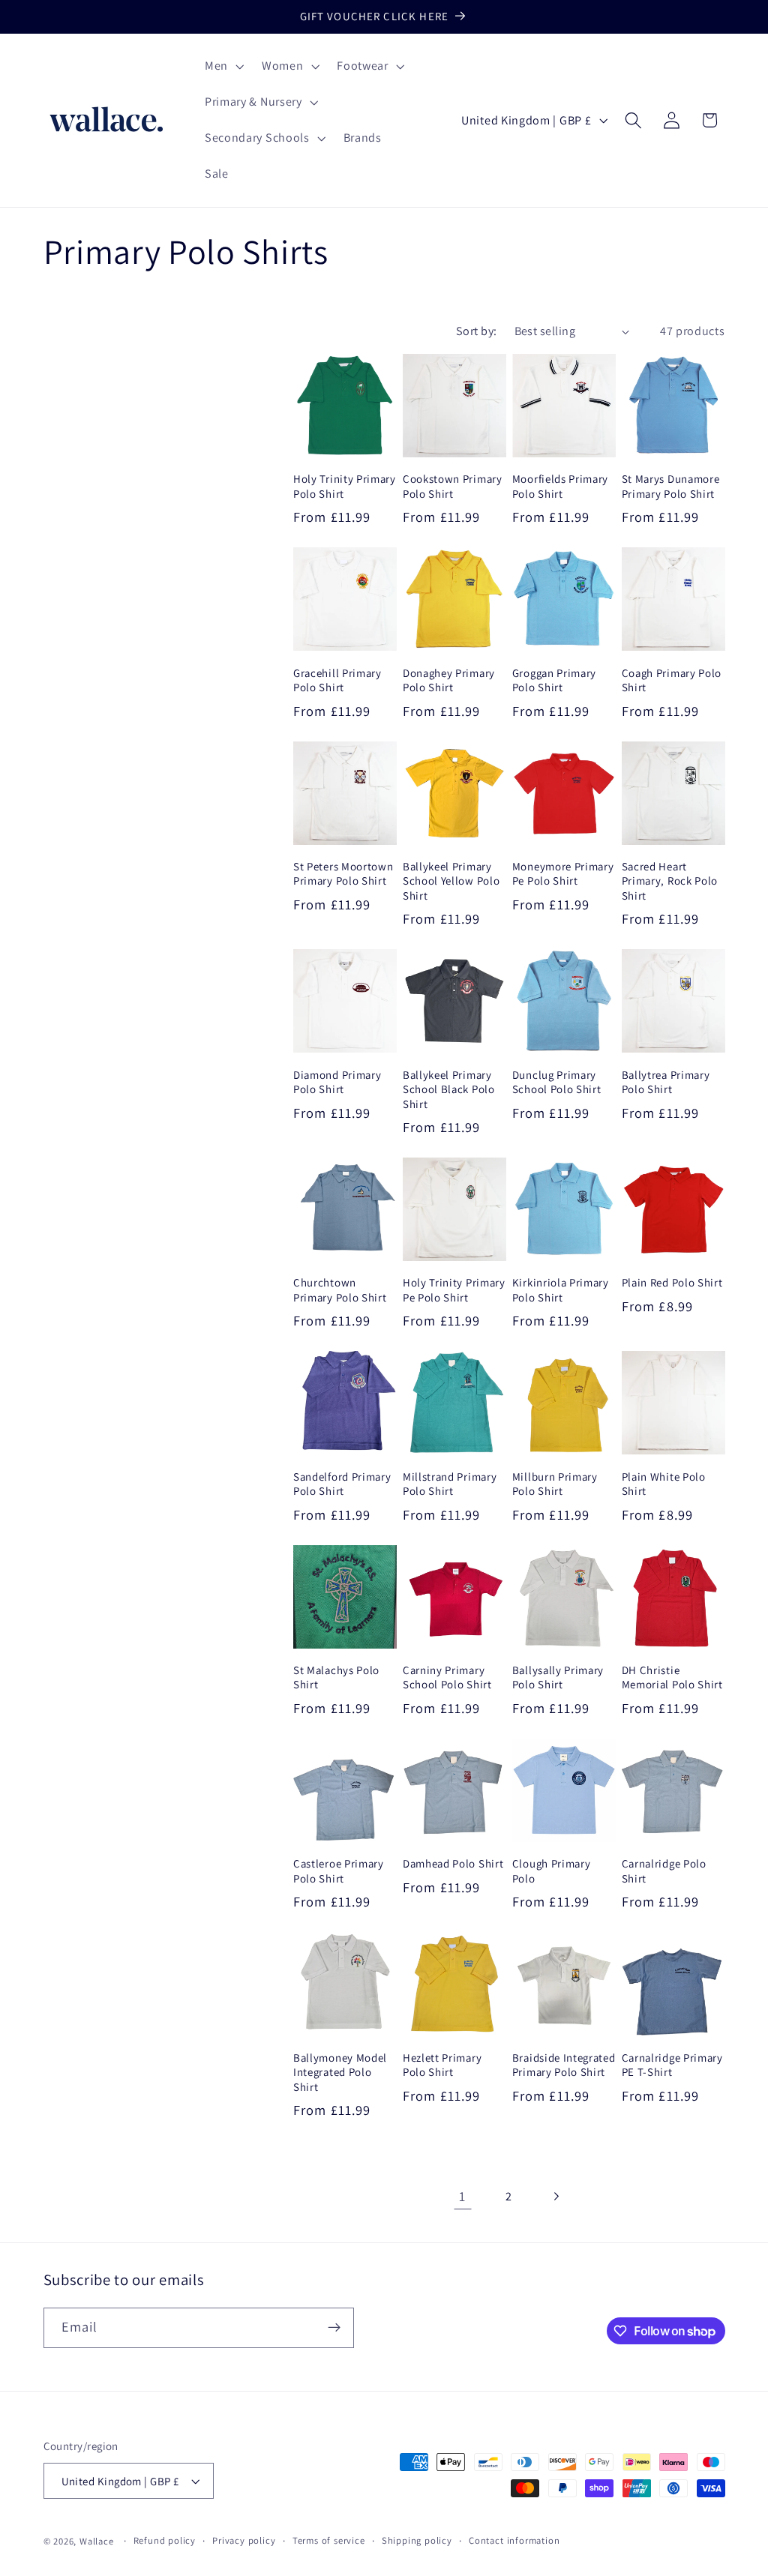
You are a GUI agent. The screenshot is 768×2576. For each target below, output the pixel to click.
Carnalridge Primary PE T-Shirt (672, 2065)
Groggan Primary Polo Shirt (554, 680)
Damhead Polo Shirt (453, 1863)
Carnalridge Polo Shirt (664, 1871)
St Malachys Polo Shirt (336, 1677)
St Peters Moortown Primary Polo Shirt (343, 873)
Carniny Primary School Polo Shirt (447, 1677)
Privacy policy (244, 2540)
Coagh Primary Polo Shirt (672, 680)
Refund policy (165, 2540)
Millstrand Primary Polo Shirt (450, 1484)
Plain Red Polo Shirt (672, 1282)
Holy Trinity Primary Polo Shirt (345, 486)
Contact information (514, 2540)
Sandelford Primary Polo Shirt (342, 1484)
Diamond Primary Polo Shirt (337, 1082)
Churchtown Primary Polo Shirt (340, 1289)
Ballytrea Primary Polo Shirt (666, 1082)
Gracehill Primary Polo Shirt (337, 680)
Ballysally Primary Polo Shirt (558, 1677)
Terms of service (329, 2540)
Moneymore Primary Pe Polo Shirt (563, 873)
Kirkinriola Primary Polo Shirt (561, 1289)
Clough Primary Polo (552, 1871)
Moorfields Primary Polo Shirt (560, 486)
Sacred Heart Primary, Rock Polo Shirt (670, 881)
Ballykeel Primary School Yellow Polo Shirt (451, 881)
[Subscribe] (334, 2328)
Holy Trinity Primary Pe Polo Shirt (454, 1289)
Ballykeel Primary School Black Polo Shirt (449, 1089)
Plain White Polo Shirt (664, 1484)
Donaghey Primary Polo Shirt (449, 680)
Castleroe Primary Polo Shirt (339, 1871)
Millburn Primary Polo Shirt (555, 1484)
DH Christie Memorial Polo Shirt (672, 1677)
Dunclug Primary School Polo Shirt (557, 1082)
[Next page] (556, 2196)
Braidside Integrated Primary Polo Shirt (564, 2065)
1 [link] (462, 2196)
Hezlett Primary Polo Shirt (442, 2065)
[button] (223, 67)
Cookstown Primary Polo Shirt (453, 486)
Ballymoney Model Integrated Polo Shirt (340, 2072)
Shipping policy (417, 2540)
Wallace (97, 2541)
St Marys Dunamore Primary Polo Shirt (671, 486)
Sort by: (477, 331)
